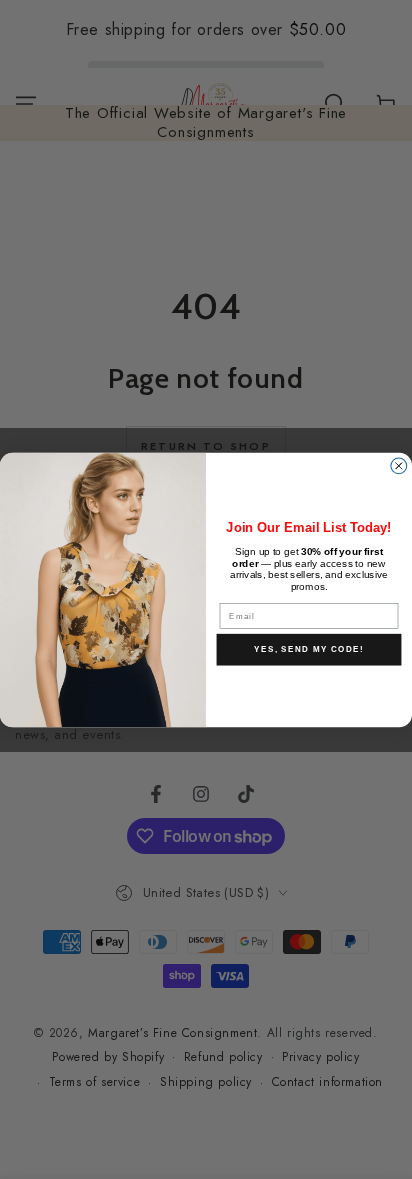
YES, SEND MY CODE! (308, 648)
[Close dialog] (399, 465)
